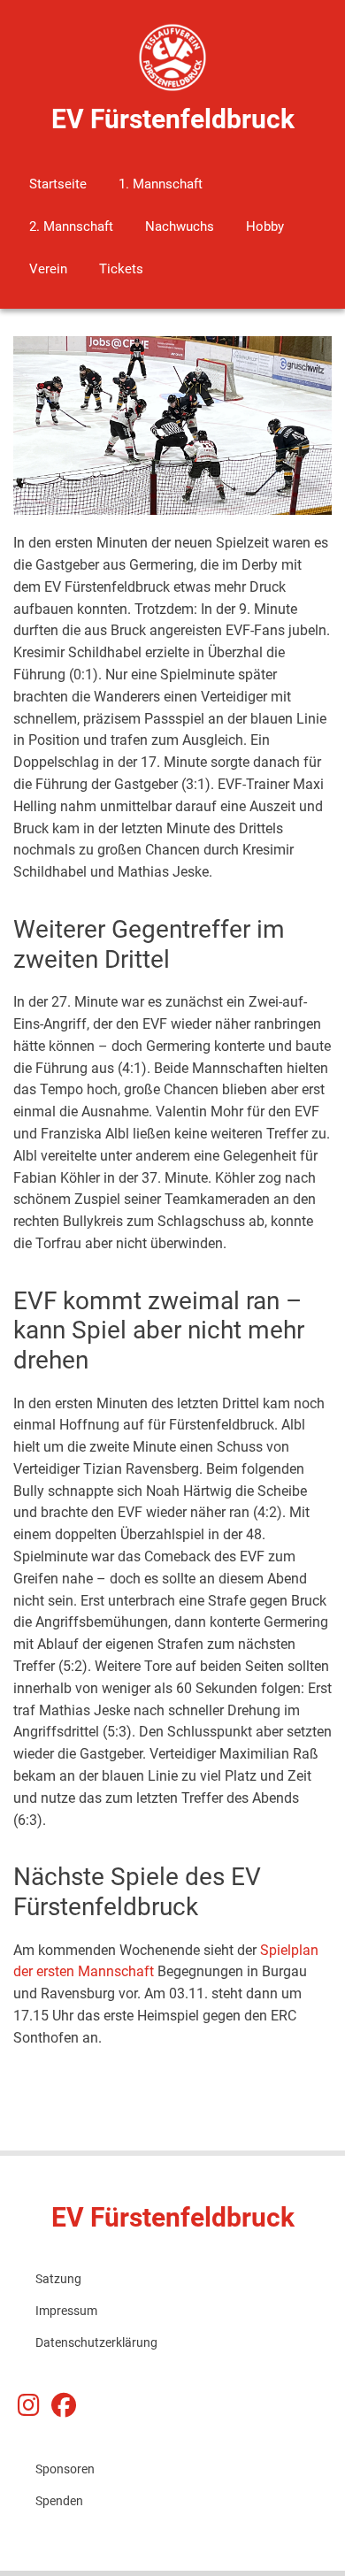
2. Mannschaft (71, 226)
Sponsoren (65, 2469)
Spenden (59, 2501)
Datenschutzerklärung (96, 2342)
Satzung (58, 2279)
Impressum (66, 2311)
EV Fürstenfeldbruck (173, 119)
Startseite (58, 184)
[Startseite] (173, 57)
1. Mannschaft (161, 184)
